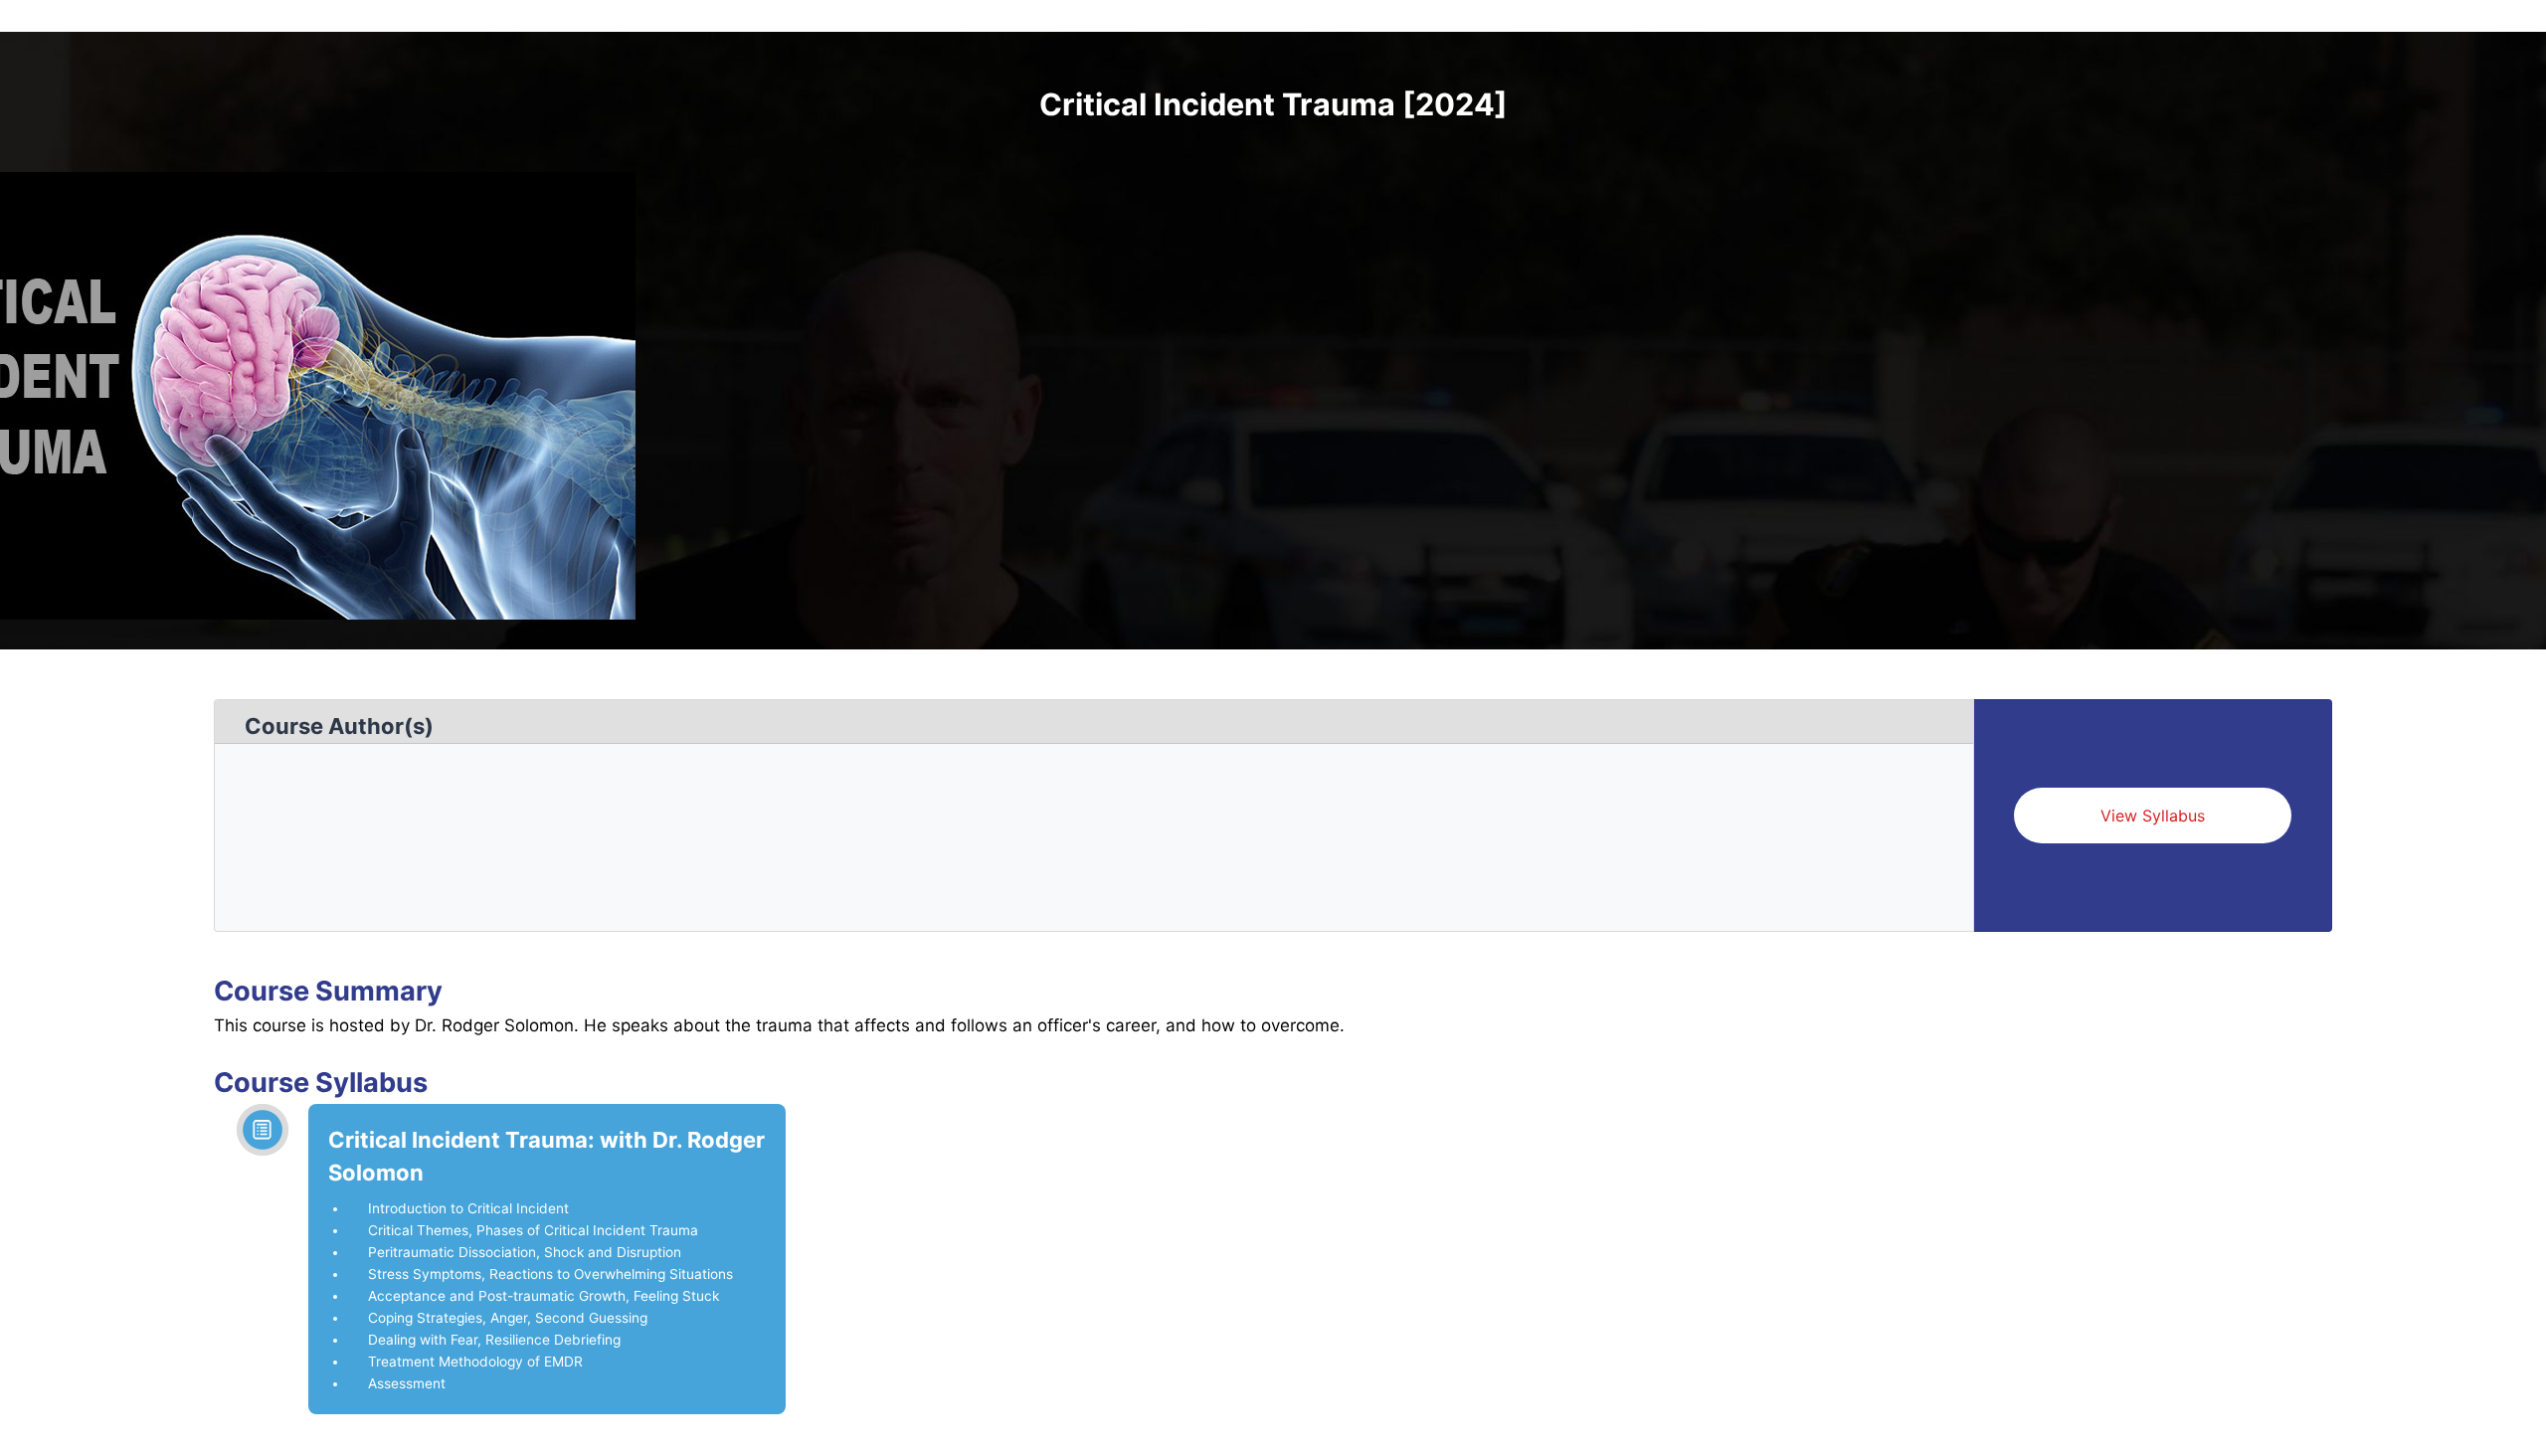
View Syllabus (2153, 816)
